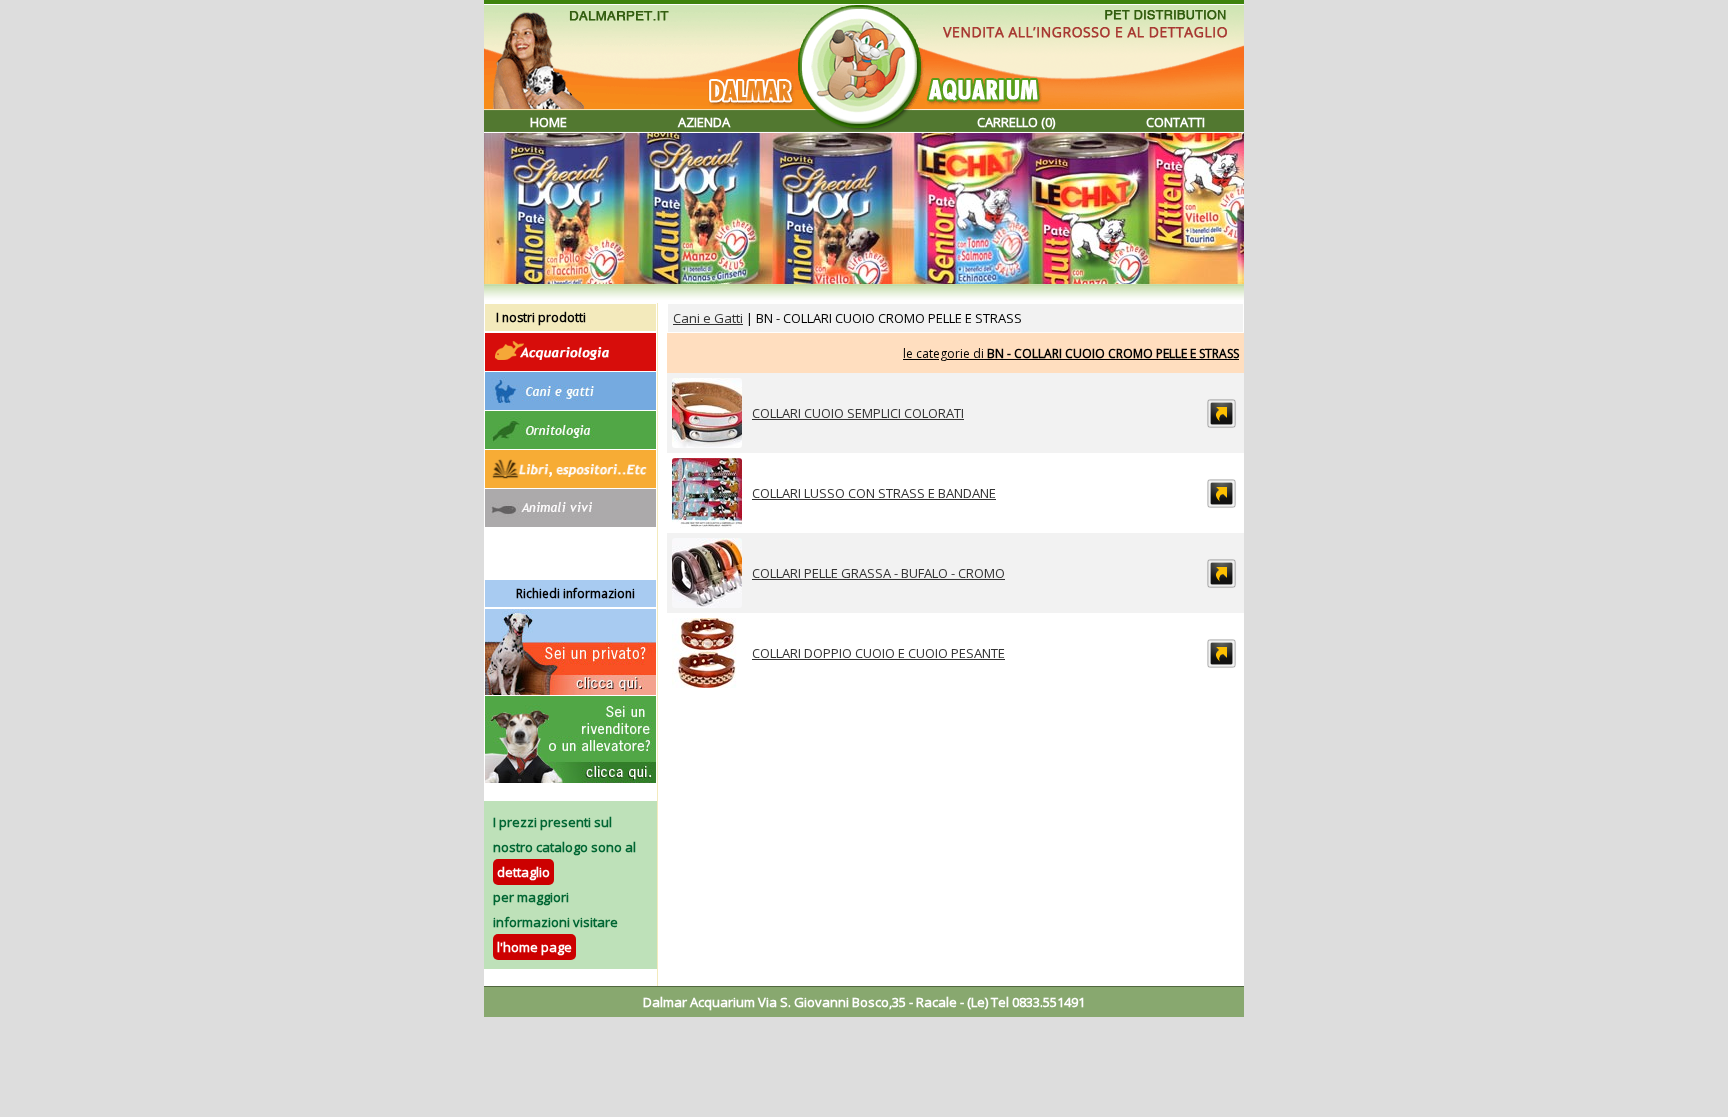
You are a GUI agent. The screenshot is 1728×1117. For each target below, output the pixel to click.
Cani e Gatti (708, 318)
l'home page (534, 947)
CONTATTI (1175, 122)
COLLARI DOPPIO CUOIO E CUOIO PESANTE (878, 653)
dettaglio (523, 872)
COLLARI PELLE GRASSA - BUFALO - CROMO (878, 573)
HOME (548, 122)
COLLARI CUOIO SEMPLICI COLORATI (858, 413)
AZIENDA (704, 122)
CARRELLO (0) (1016, 122)
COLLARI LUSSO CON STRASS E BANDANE (874, 493)
